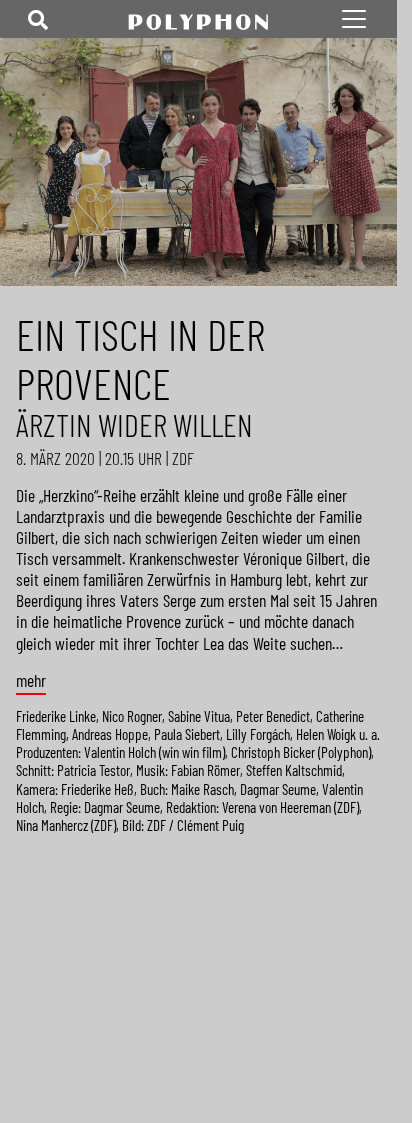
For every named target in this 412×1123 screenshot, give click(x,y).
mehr (31, 680)
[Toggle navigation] (38, 19)
